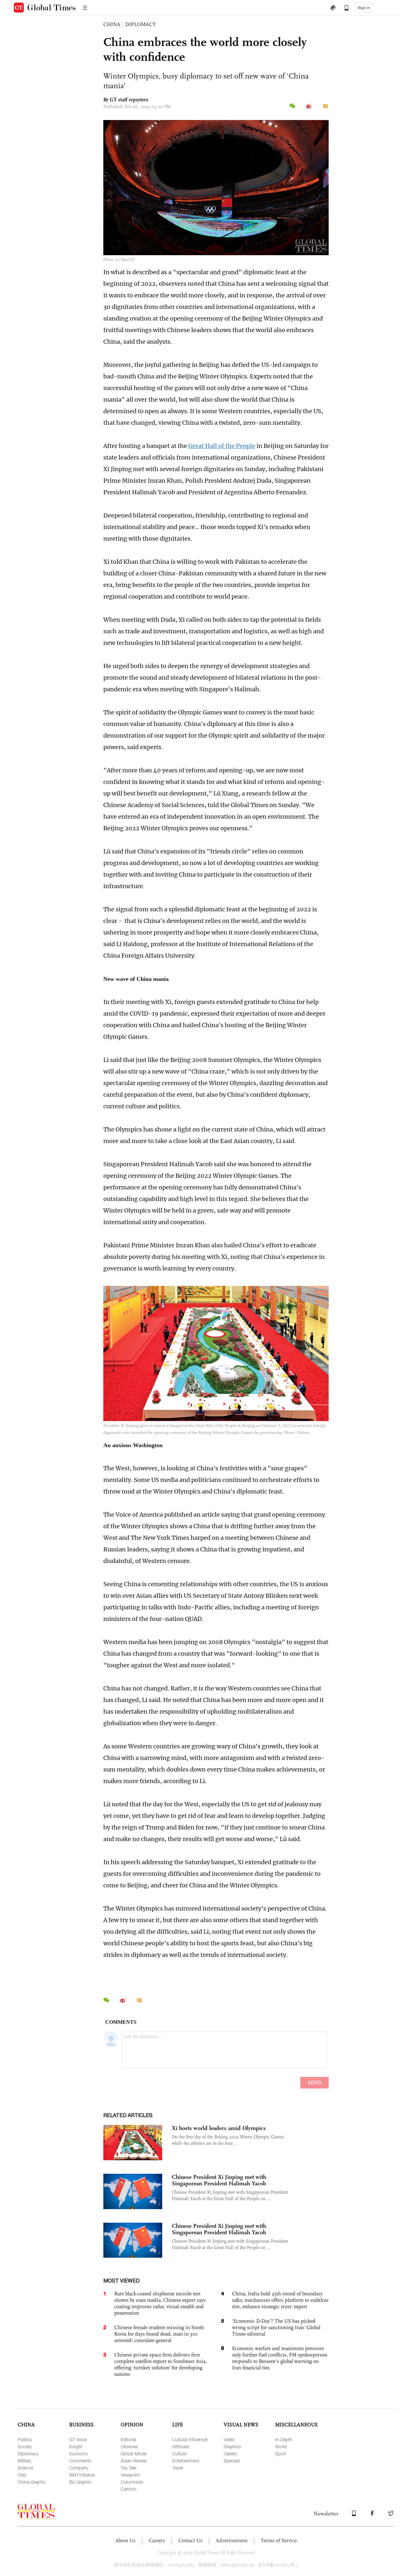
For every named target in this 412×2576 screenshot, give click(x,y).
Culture (179, 2454)
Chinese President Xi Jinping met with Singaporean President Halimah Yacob (219, 2180)
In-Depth (284, 2439)
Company (79, 2468)
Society (25, 2446)
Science (25, 2468)
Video (229, 2439)
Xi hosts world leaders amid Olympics (219, 2128)
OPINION (132, 2425)
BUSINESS (81, 2425)
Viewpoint (130, 2475)
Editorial (128, 2439)
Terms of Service (279, 2540)
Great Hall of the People (222, 446)
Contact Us (190, 2540)
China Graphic (32, 2482)
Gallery (230, 2454)
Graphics (232, 2446)
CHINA (112, 24)
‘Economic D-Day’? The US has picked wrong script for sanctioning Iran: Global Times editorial (276, 2327)
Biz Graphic (80, 2482)
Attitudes (181, 2446)
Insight (76, 2446)
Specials (232, 2461)
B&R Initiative (82, 2475)
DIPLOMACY (140, 24)
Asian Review (134, 2461)
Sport (281, 2454)
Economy (78, 2454)
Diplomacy (28, 2454)
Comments (80, 2461)
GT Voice (78, 2439)
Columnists (132, 2482)
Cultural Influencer (190, 2439)
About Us (125, 2540)
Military (24, 2461)
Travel (178, 2468)
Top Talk (129, 2468)
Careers (157, 2540)
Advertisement (232, 2540)
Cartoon (129, 2489)
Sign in (364, 8)
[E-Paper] (333, 8)
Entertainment (186, 2461)
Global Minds (134, 2454)
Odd (22, 2475)
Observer (129, 2446)
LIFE (178, 2425)
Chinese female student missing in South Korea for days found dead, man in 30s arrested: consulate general (159, 2334)
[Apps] (343, 8)
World (281, 2446)
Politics (25, 2439)
